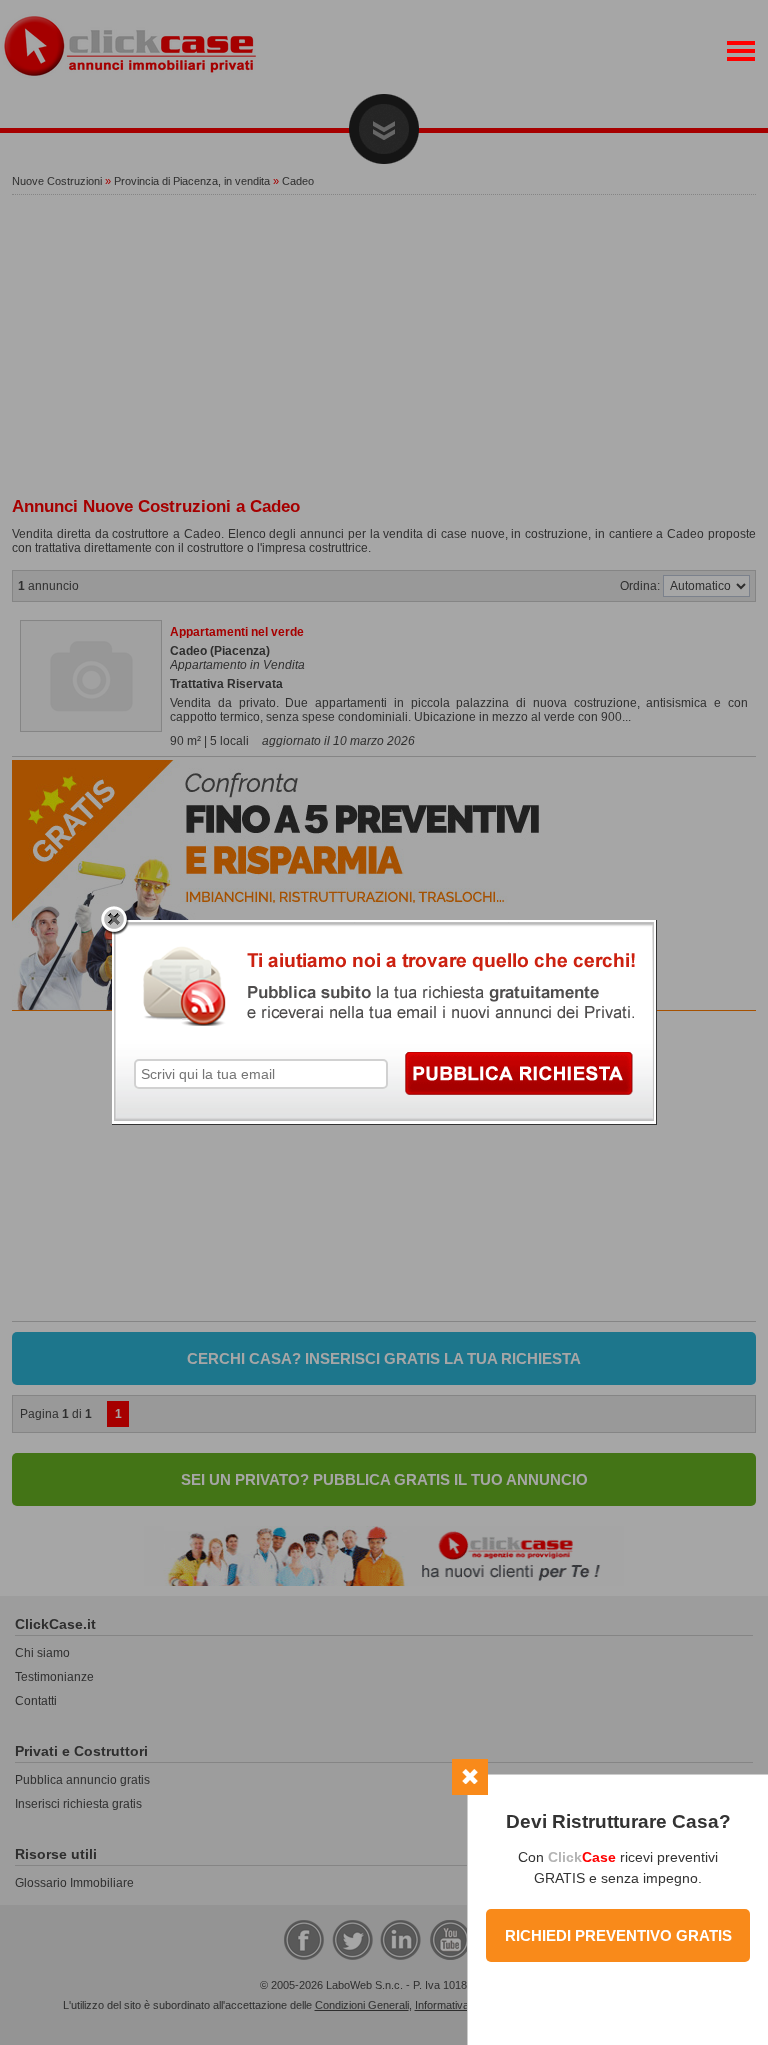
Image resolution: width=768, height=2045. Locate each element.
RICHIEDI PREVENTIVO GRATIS (618, 1935)
